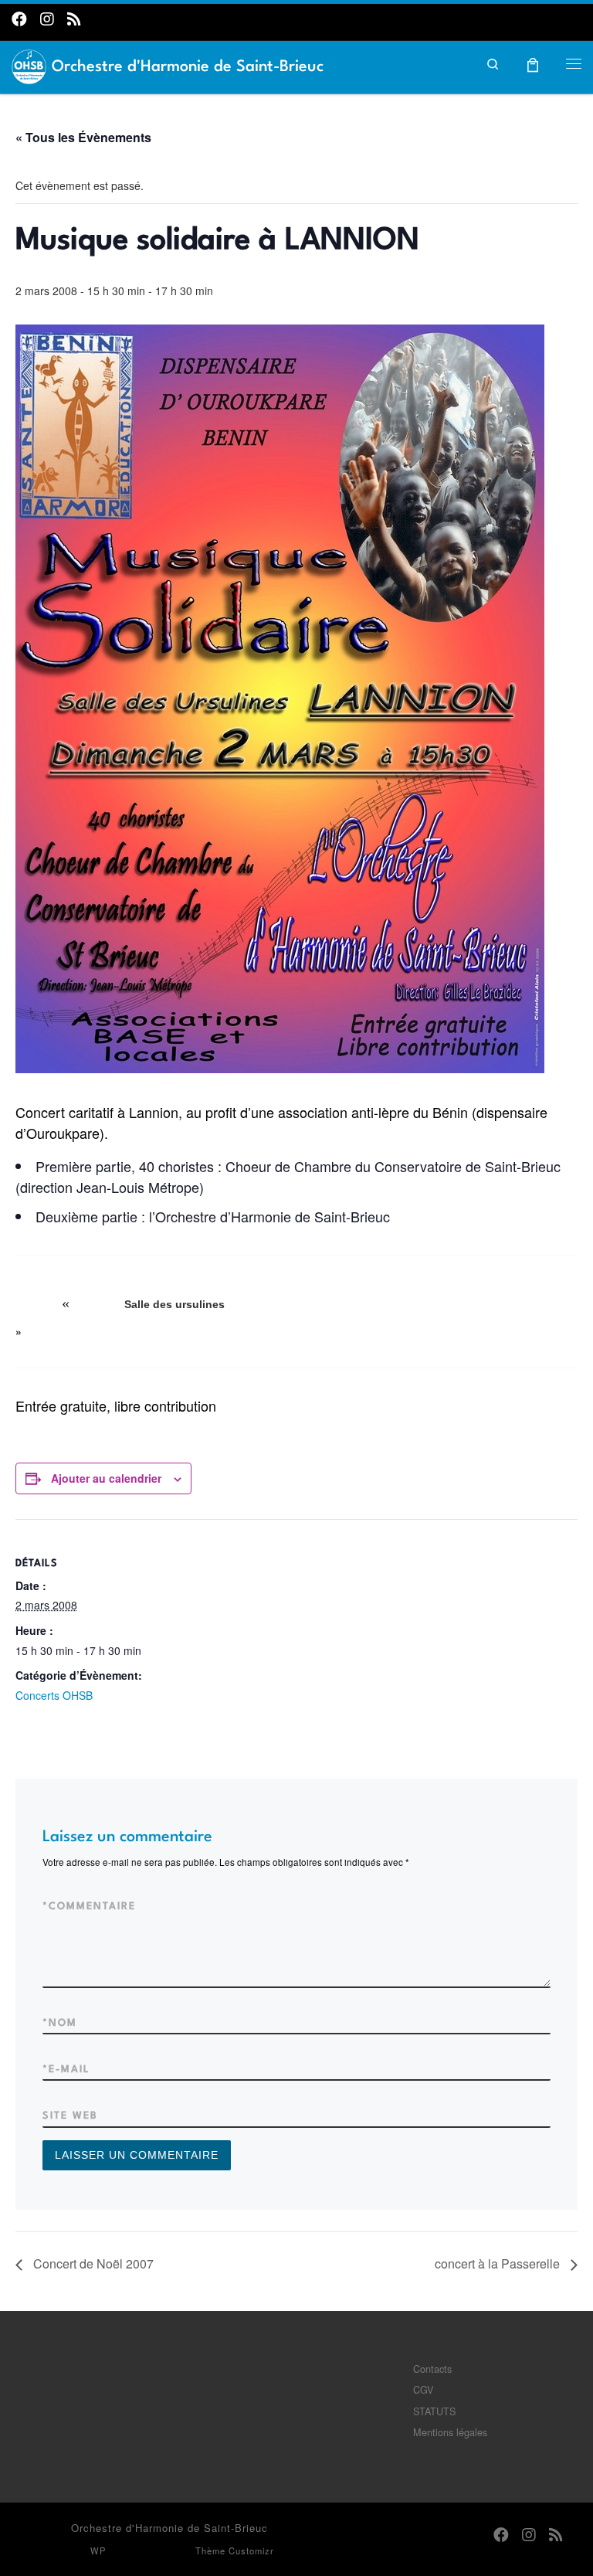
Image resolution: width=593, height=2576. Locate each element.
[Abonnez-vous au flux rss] (74, 18)
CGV (423, 2389)
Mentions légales (450, 2432)
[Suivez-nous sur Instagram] (47, 18)
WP (98, 2551)
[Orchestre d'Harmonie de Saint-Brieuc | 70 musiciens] (29, 64)
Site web (70, 2116)
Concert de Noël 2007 (92, 2263)
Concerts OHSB (54, 1695)
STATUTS (434, 2411)
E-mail (66, 2070)
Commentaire (89, 1907)
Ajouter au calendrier (106, 1478)
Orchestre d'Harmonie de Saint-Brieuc (169, 2528)
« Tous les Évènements (83, 137)
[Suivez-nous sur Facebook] (19, 18)
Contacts (432, 2369)
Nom (60, 2023)
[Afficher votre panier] (533, 63)
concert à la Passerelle (499, 2263)
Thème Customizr (235, 2551)
